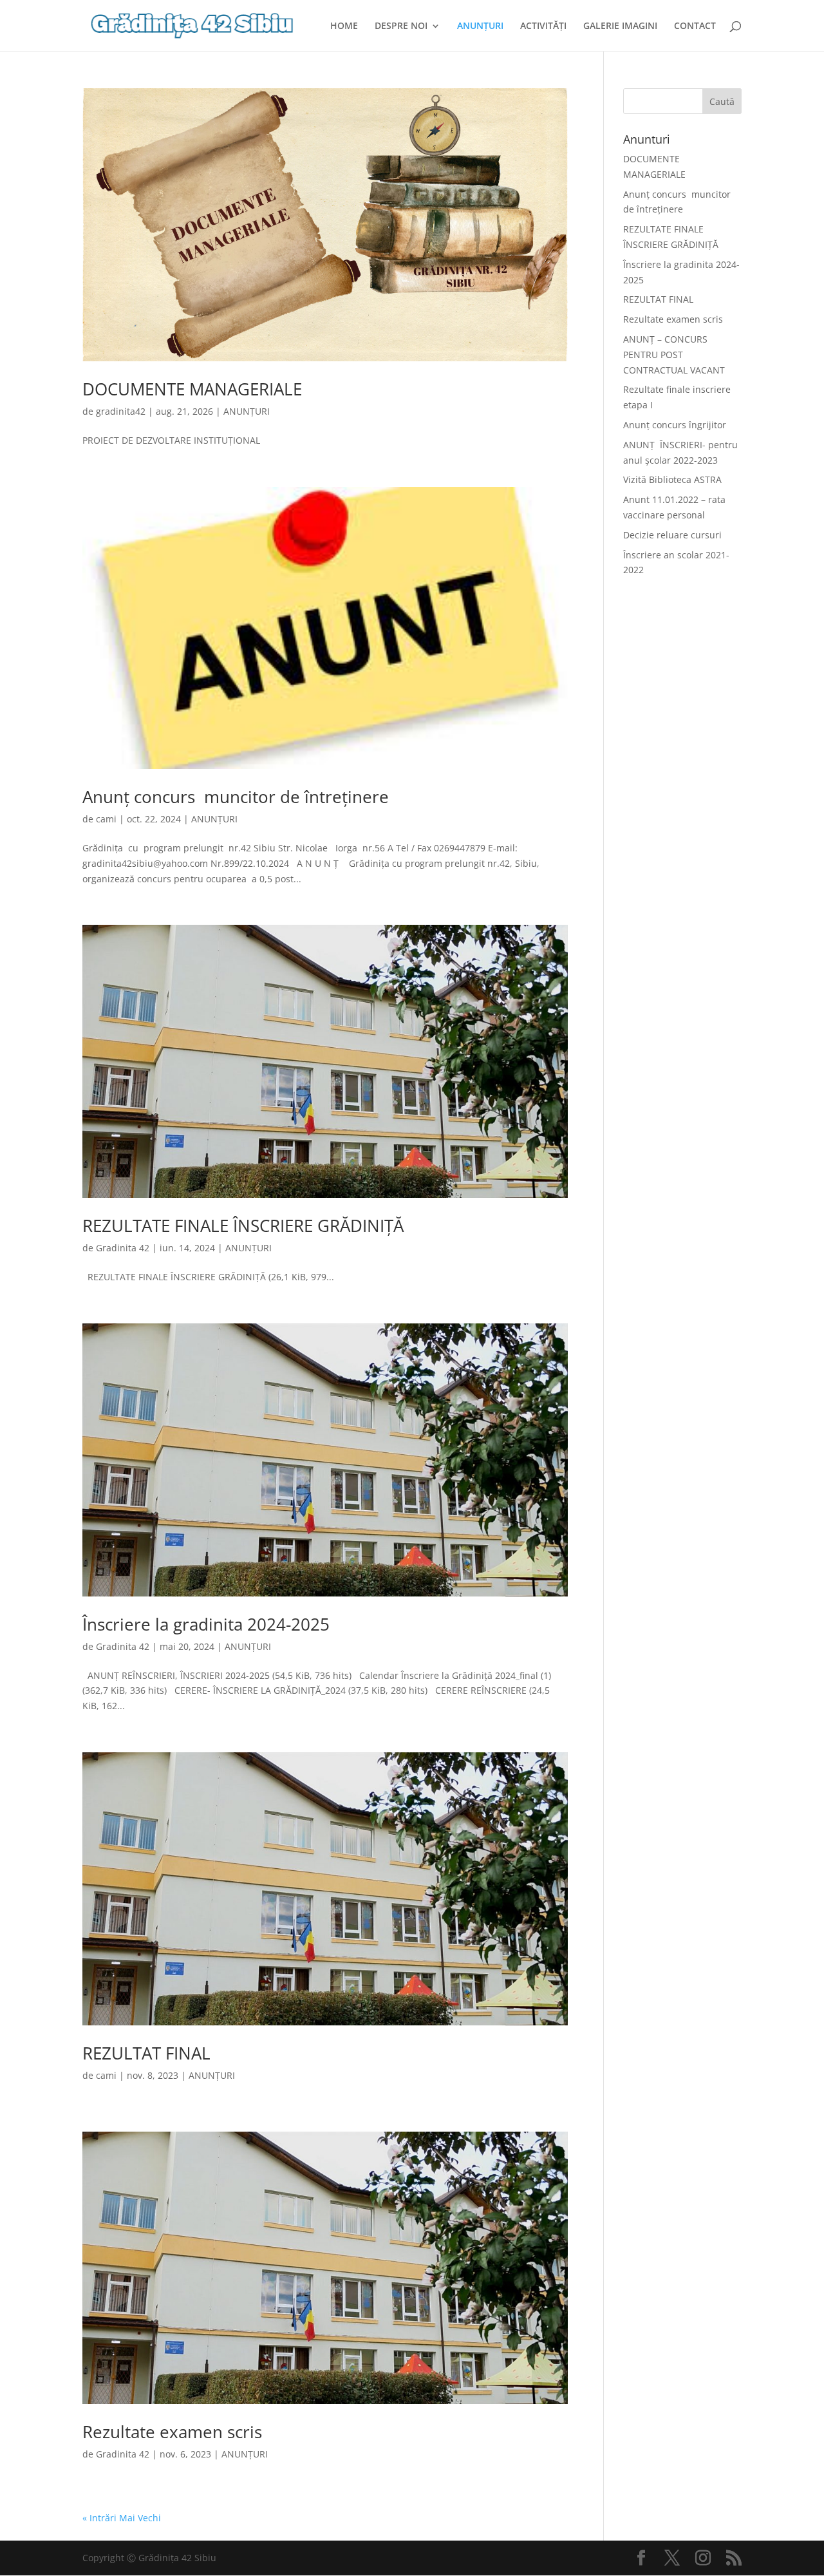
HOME (344, 26)
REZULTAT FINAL (146, 2053)
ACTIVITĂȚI (543, 26)
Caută (722, 101)
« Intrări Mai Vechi (122, 2518)
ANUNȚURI (480, 26)
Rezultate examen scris (172, 2432)
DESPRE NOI (401, 26)
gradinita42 (121, 411)
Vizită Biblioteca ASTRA (672, 479)
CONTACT (695, 26)
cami (106, 819)
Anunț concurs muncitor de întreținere (236, 797)
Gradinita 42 (123, 1248)
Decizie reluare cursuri (672, 535)
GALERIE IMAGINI (620, 26)
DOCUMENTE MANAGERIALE (192, 389)
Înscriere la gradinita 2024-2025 (206, 1624)
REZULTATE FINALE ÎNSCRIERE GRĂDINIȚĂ (243, 1226)
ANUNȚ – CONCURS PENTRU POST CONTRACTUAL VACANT (674, 355)
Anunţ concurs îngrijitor (675, 425)
